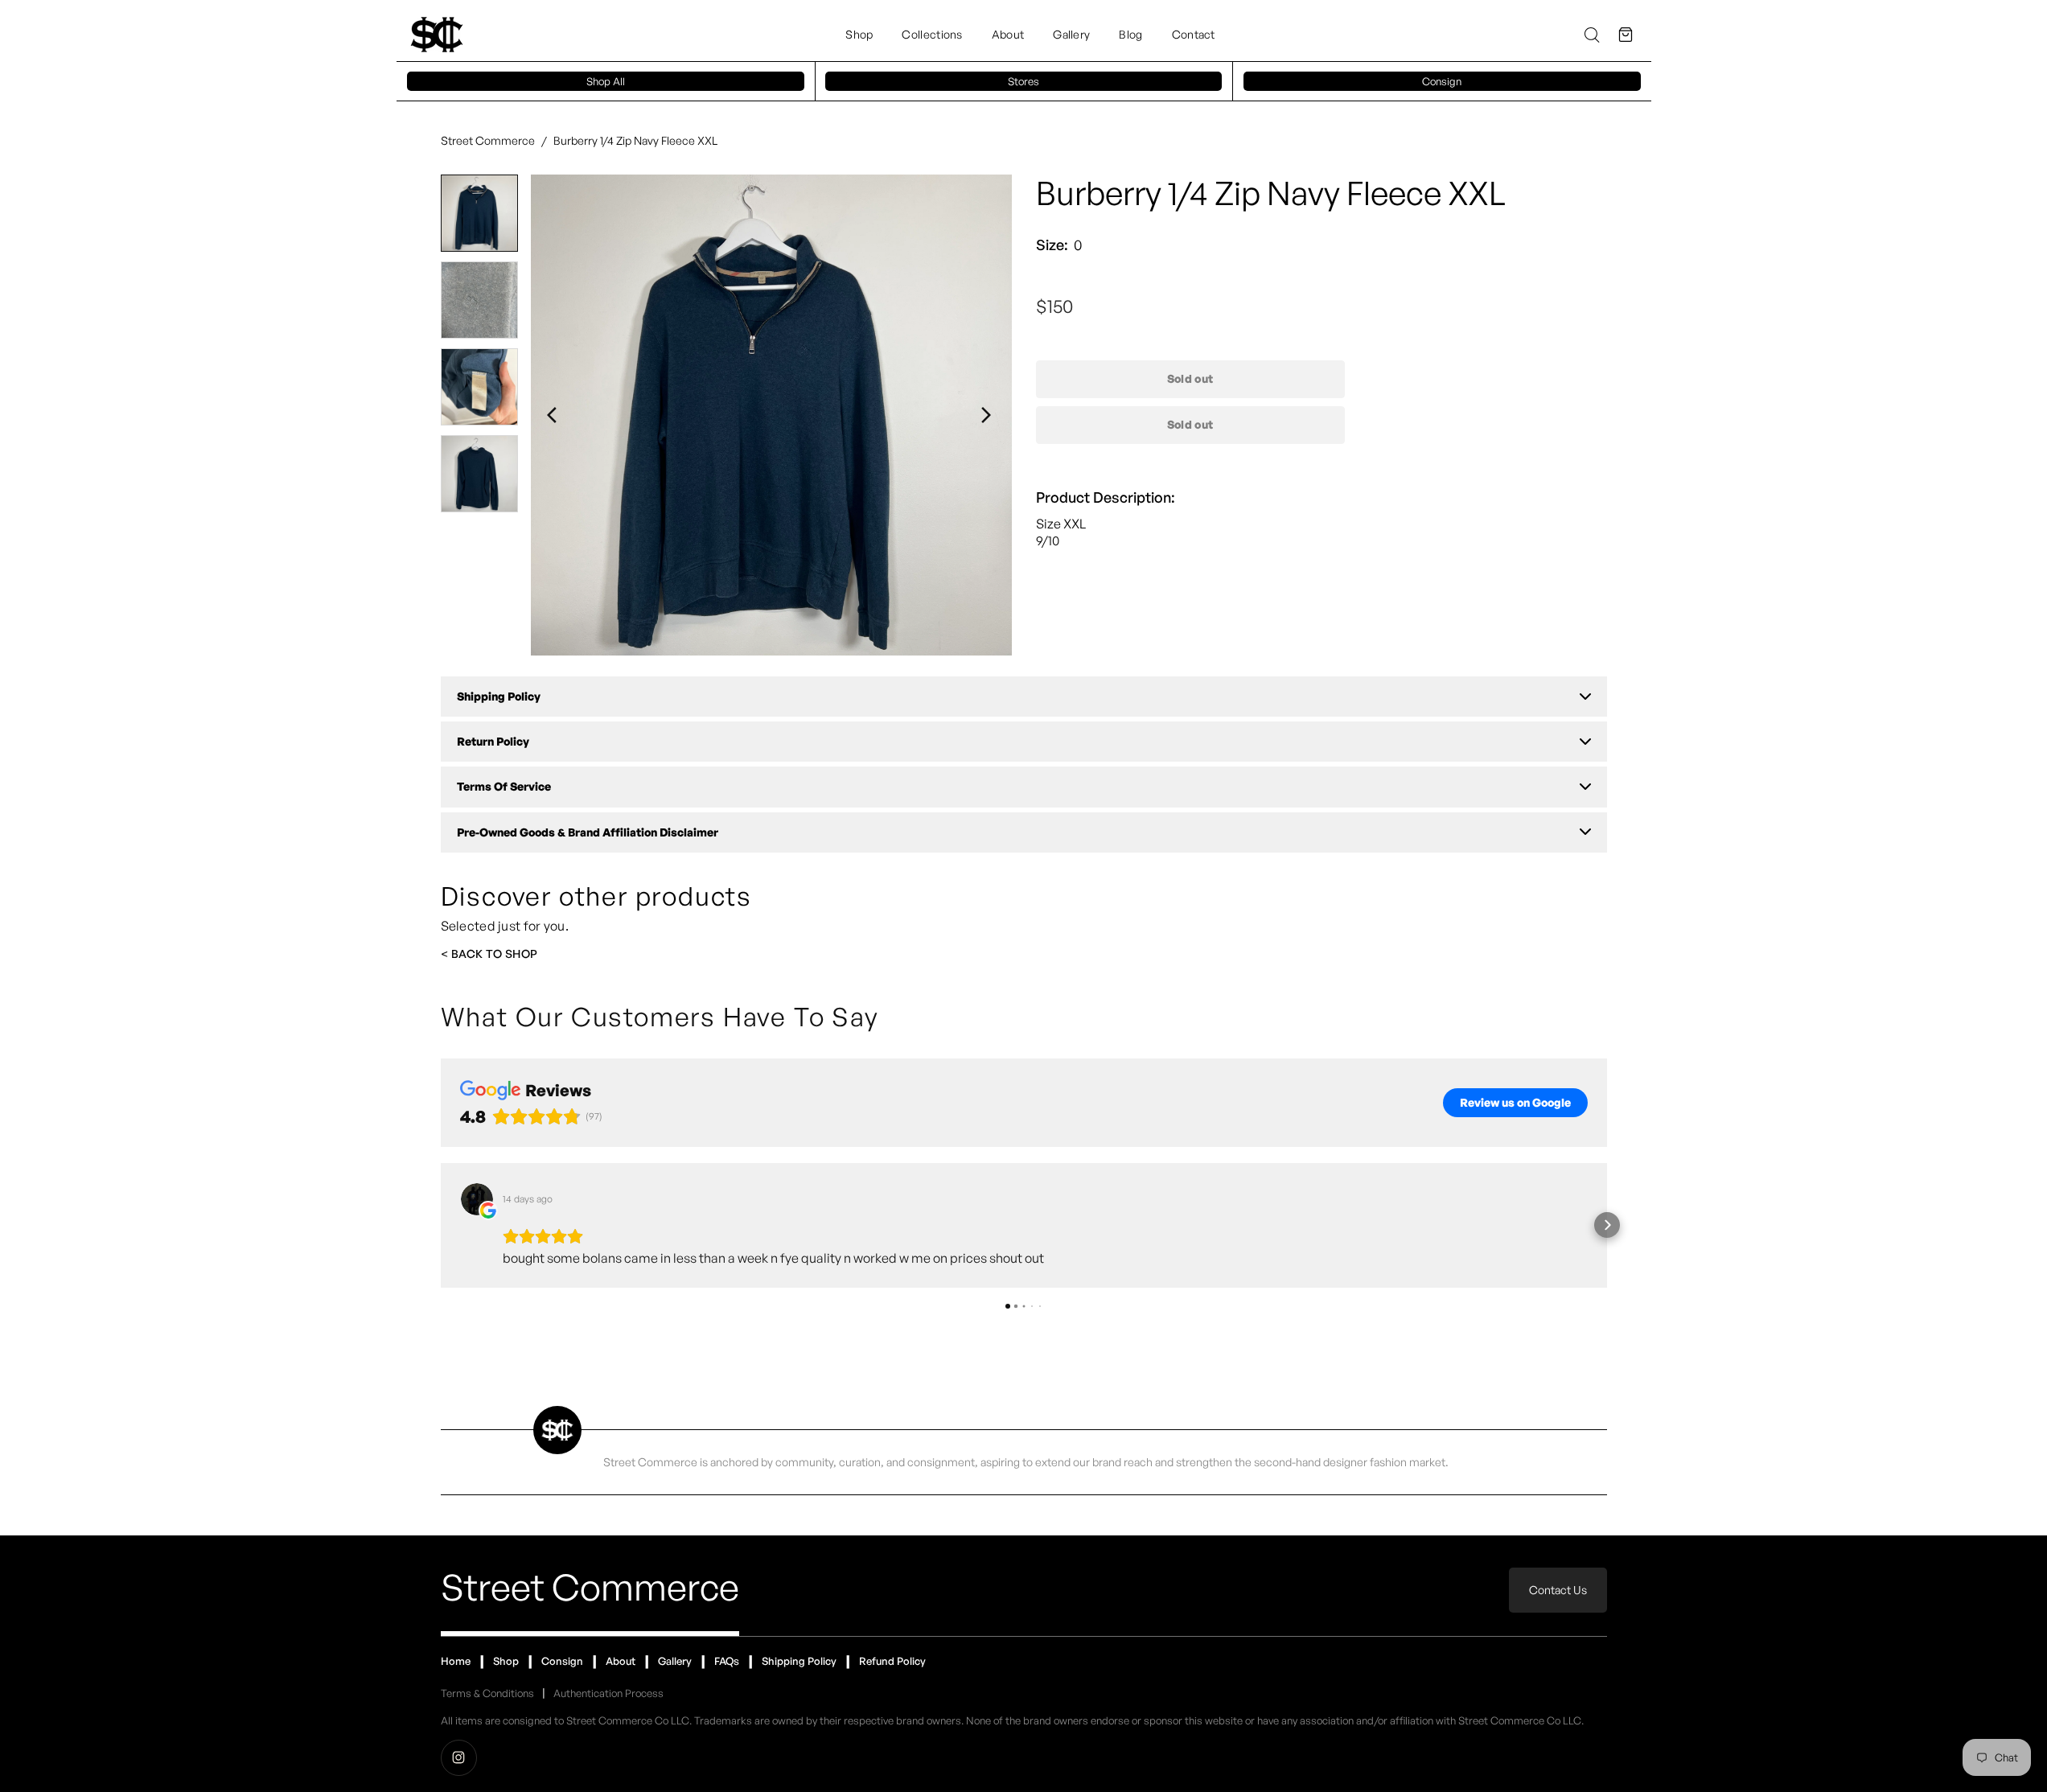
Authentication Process (608, 1693)
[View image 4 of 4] (479, 474)
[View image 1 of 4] (479, 213)
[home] (437, 35)
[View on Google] (477, 1199)
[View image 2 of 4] (479, 300)
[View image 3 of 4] (479, 387)
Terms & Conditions (487, 1693)
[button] (1626, 35)
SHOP (522, 954)
